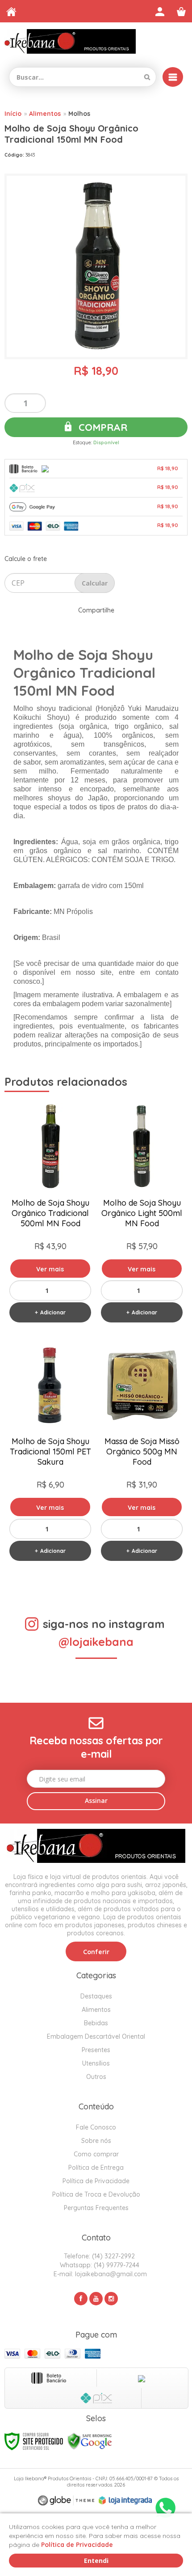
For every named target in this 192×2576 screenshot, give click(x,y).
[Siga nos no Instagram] (111, 2299)
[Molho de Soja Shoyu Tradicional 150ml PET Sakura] (50, 1453)
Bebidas (96, 2023)
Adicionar (53, 1312)
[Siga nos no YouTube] (96, 2299)
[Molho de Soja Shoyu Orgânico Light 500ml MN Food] (142, 1215)
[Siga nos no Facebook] (81, 2299)
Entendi (96, 2561)
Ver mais (50, 1269)
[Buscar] (147, 77)
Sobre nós (96, 2141)
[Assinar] (96, 1801)
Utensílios (96, 2063)
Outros (96, 2077)
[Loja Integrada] (125, 2500)
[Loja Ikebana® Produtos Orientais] (70, 41)
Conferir (96, 1952)
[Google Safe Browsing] (90, 2440)
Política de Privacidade (96, 2181)
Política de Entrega (96, 2168)
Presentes (96, 2050)
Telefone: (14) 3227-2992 (98, 2256)
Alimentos (45, 114)
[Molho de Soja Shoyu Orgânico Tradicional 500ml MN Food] (50, 1215)
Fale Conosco (96, 2127)
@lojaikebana (96, 1642)
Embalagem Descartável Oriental (96, 2036)
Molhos (79, 114)
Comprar (102, 427)
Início (13, 114)
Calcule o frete (26, 559)
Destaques (96, 1996)
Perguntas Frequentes (96, 2208)
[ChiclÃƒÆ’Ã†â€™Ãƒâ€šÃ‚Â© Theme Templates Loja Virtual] (66, 2501)
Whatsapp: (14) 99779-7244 (99, 2265)
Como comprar (96, 2154)
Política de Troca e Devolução (96, 2194)
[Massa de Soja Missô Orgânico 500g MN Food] (142, 1453)
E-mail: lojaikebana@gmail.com (99, 2274)
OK (95, 583)
